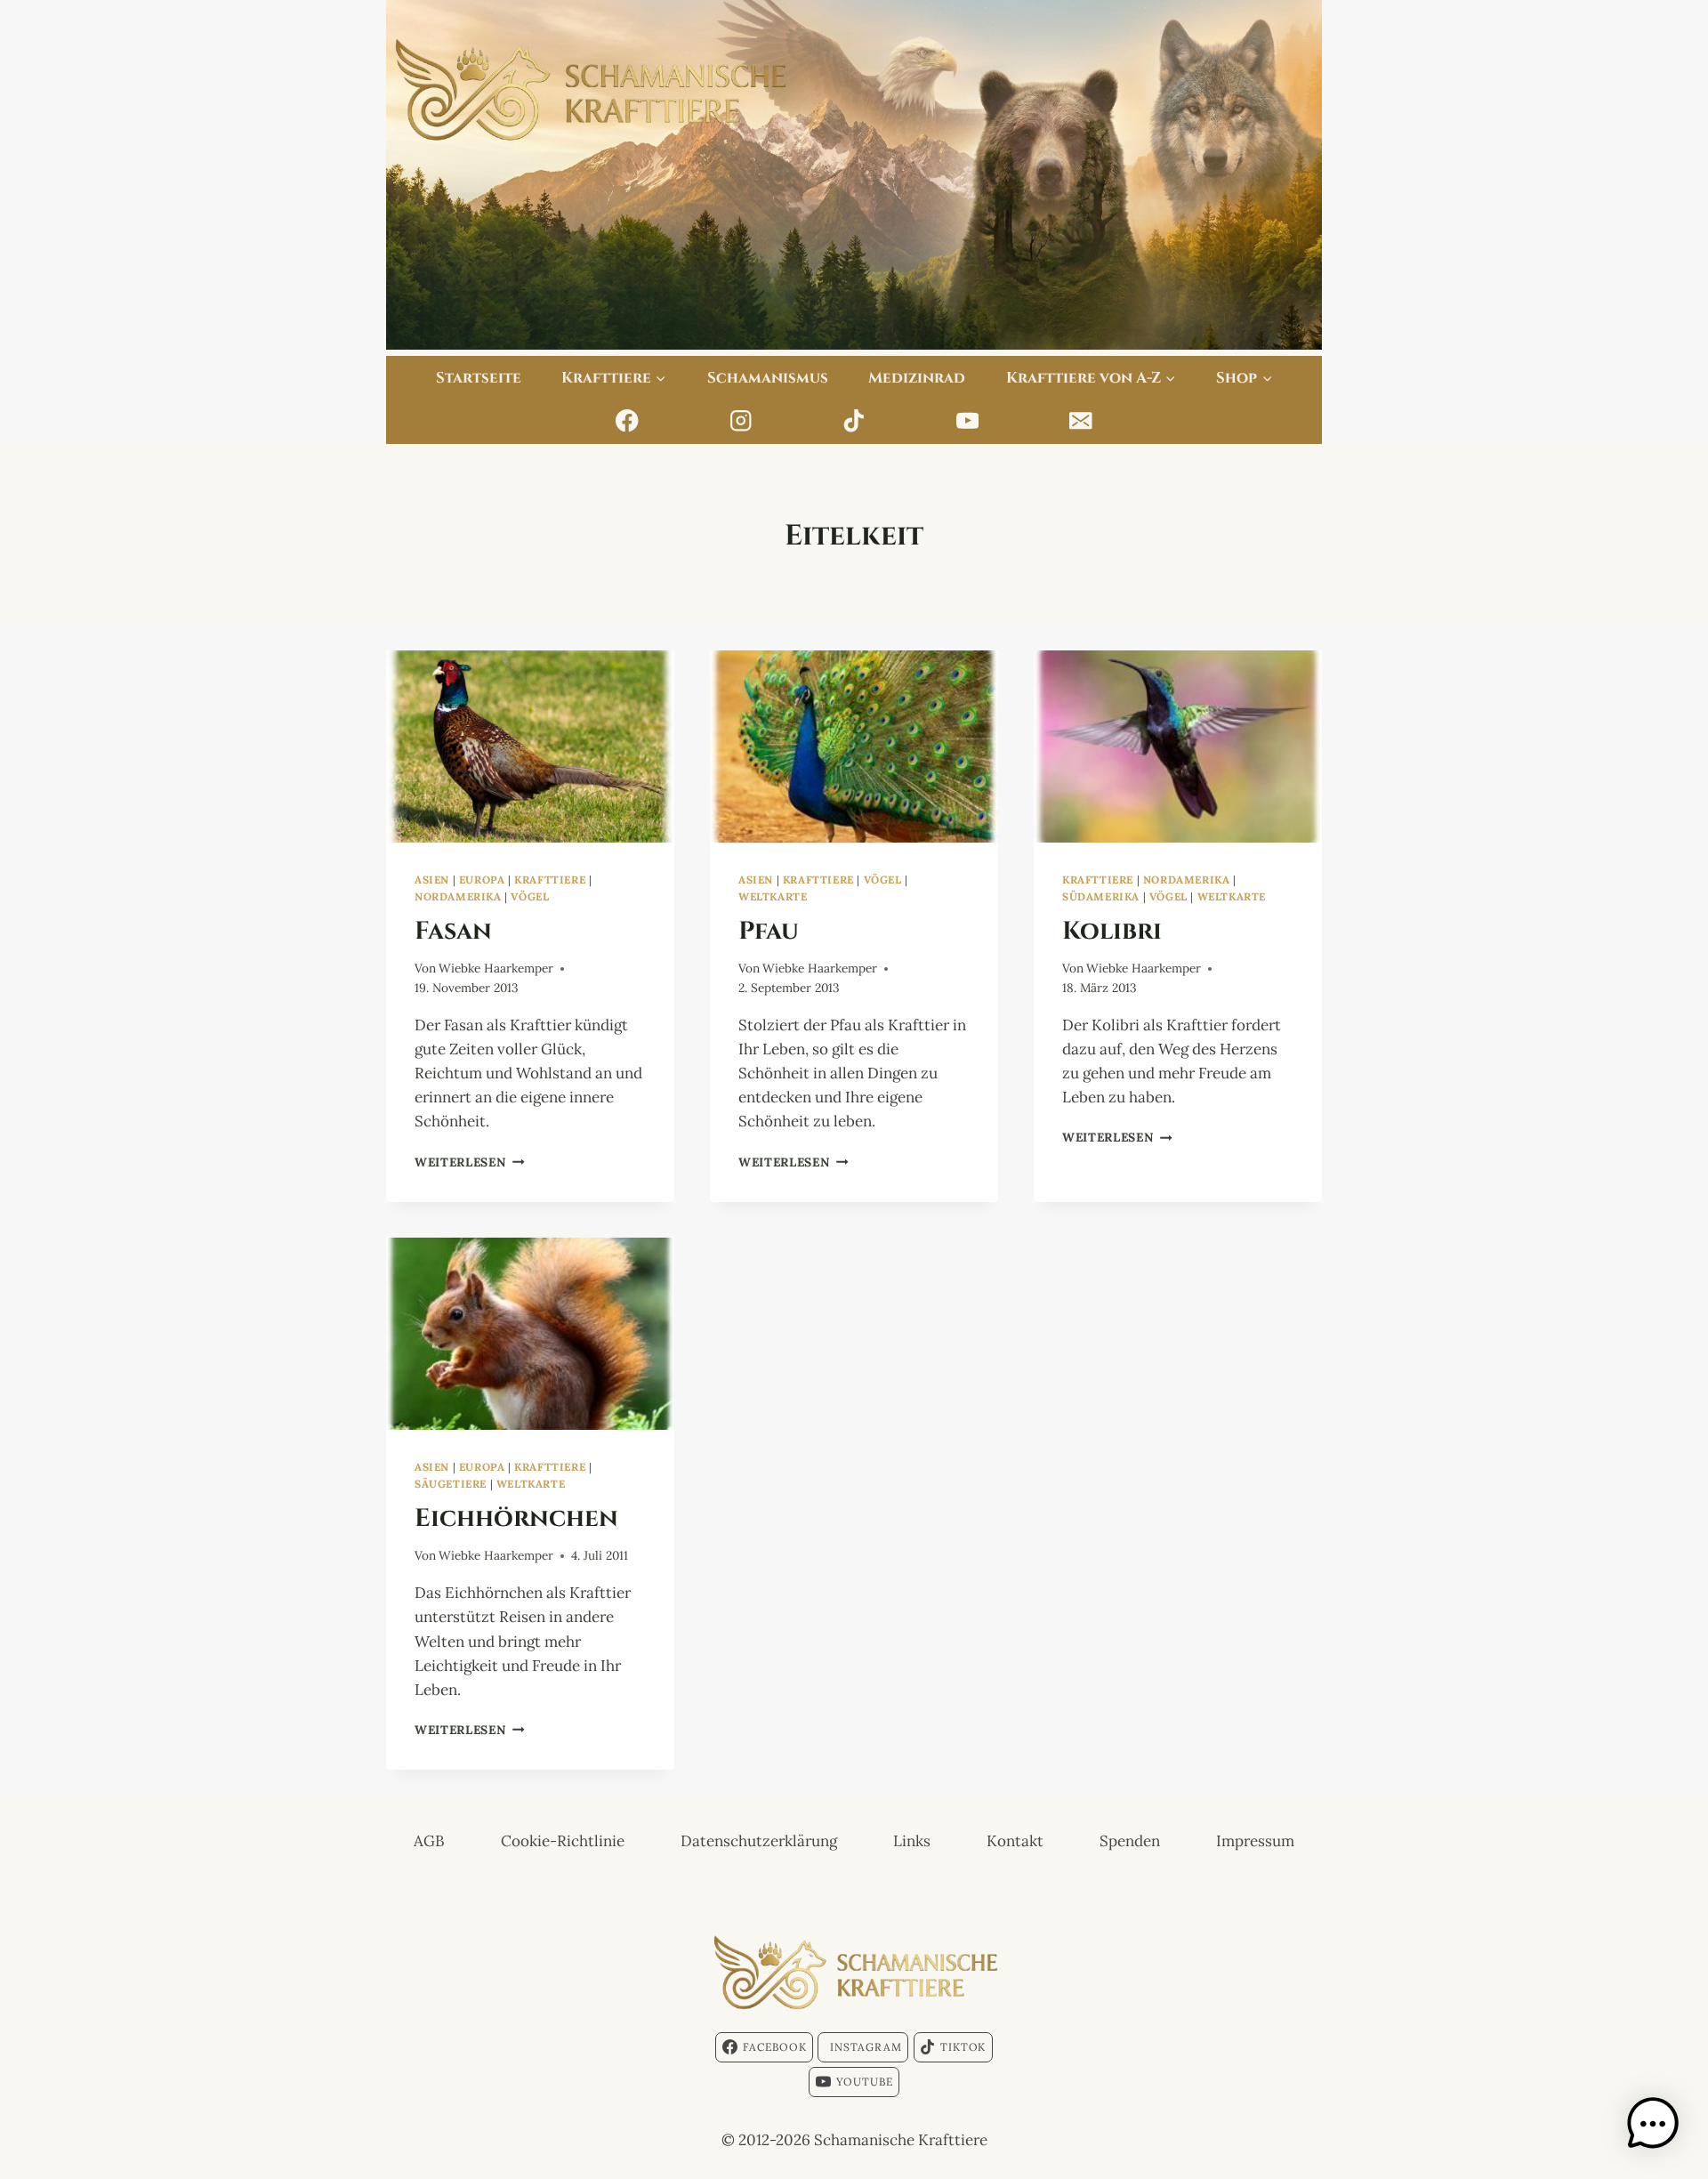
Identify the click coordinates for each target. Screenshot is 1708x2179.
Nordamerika (458, 896)
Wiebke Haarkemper (496, 968)
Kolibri (1112, 929)
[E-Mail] (1081, 421)
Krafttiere (550, 880)
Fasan (453, 929)
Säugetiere (451, 1484)
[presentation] (530, 747)
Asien (432, 880)
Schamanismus (768, 376)
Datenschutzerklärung (759, 1841)
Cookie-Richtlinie (563, 1841)
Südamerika (1101, 896)
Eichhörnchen (516, 1516)
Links (912, 1841)
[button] (1653, 2124)
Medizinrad (917, 376)
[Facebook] (628, 421)
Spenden (1130, 1841)
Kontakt (1015, 1841)
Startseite (479, 376)
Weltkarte (773, 896)
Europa (482, 880)
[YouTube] (967, 421)
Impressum (1255, 1841)
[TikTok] (854, 421)
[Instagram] (741, 421)
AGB (429, 1841)
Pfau (769, 929)
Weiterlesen (470, 1162)
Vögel (530, 896)
